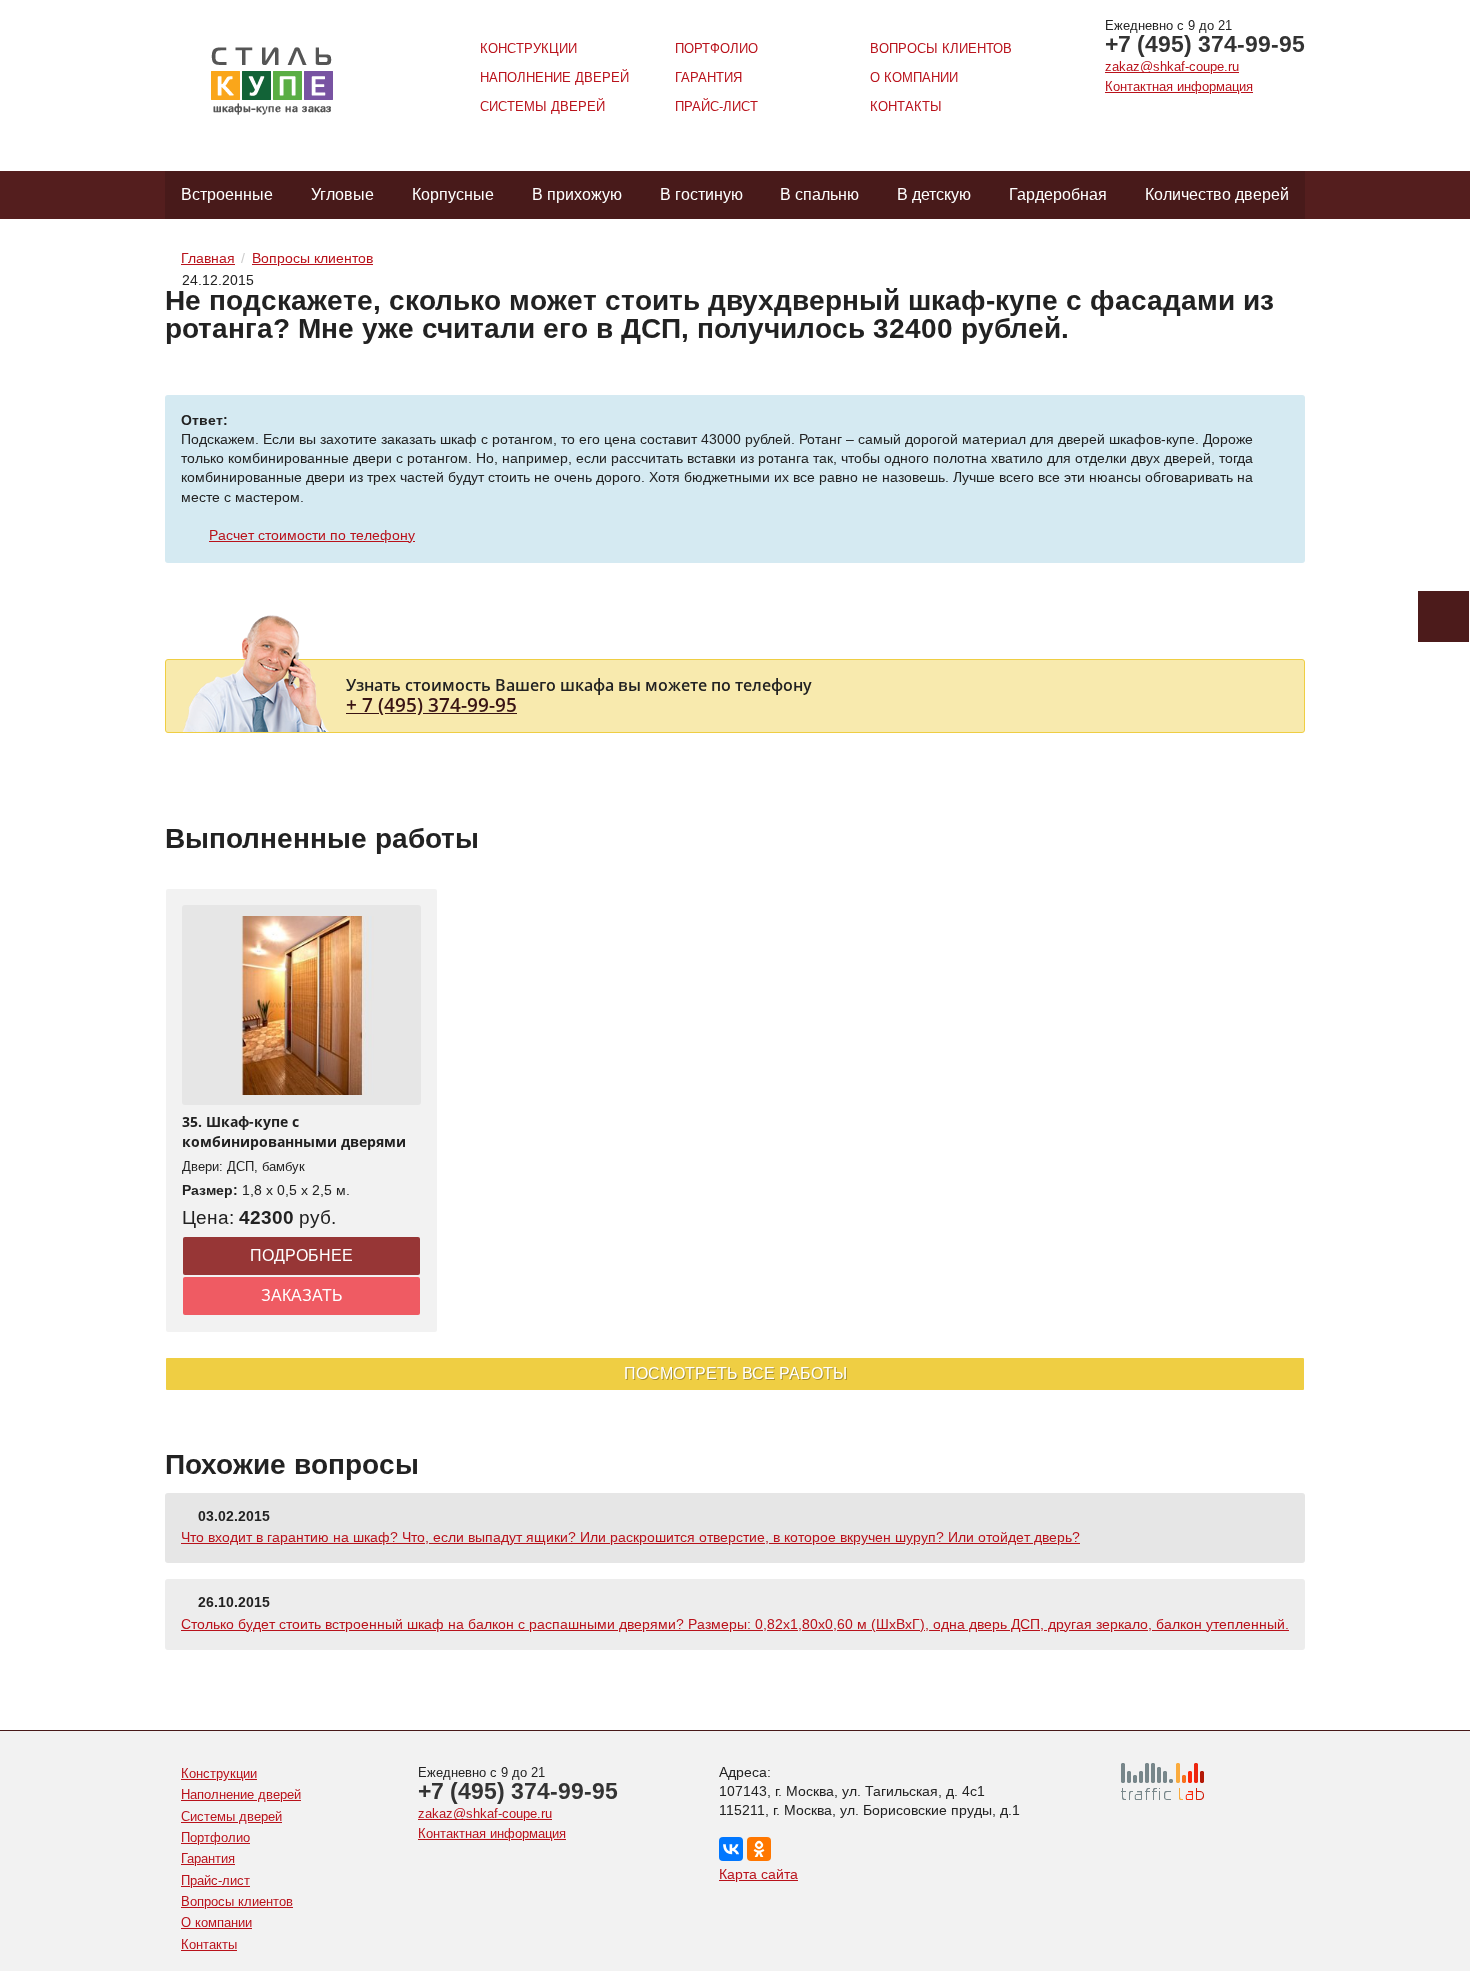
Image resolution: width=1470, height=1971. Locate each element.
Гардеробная (1058, 194)
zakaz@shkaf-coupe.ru (1172, 66)
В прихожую (577, 194)
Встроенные (227, 194)
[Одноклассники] (759, 1849)
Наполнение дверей (554, 77)
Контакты (906, 106)
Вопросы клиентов (941, 48)
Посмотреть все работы (735, 1373)
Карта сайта (758, 1874)
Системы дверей (542, 106)
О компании (914, 77)
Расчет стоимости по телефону (312, 535)
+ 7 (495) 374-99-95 (431, 704)
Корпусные (453, 194)
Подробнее (301, 1255)
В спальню (819, 194)
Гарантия (708, 77)
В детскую (934, 194)
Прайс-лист (716, 106)
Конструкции (528, 48)
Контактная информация (1179, 86)
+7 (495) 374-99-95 (1205, 44)
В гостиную (701, 194)
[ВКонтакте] (731, 1849)
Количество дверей (1217, 194)
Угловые (342, 194)
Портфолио (716, 48)
